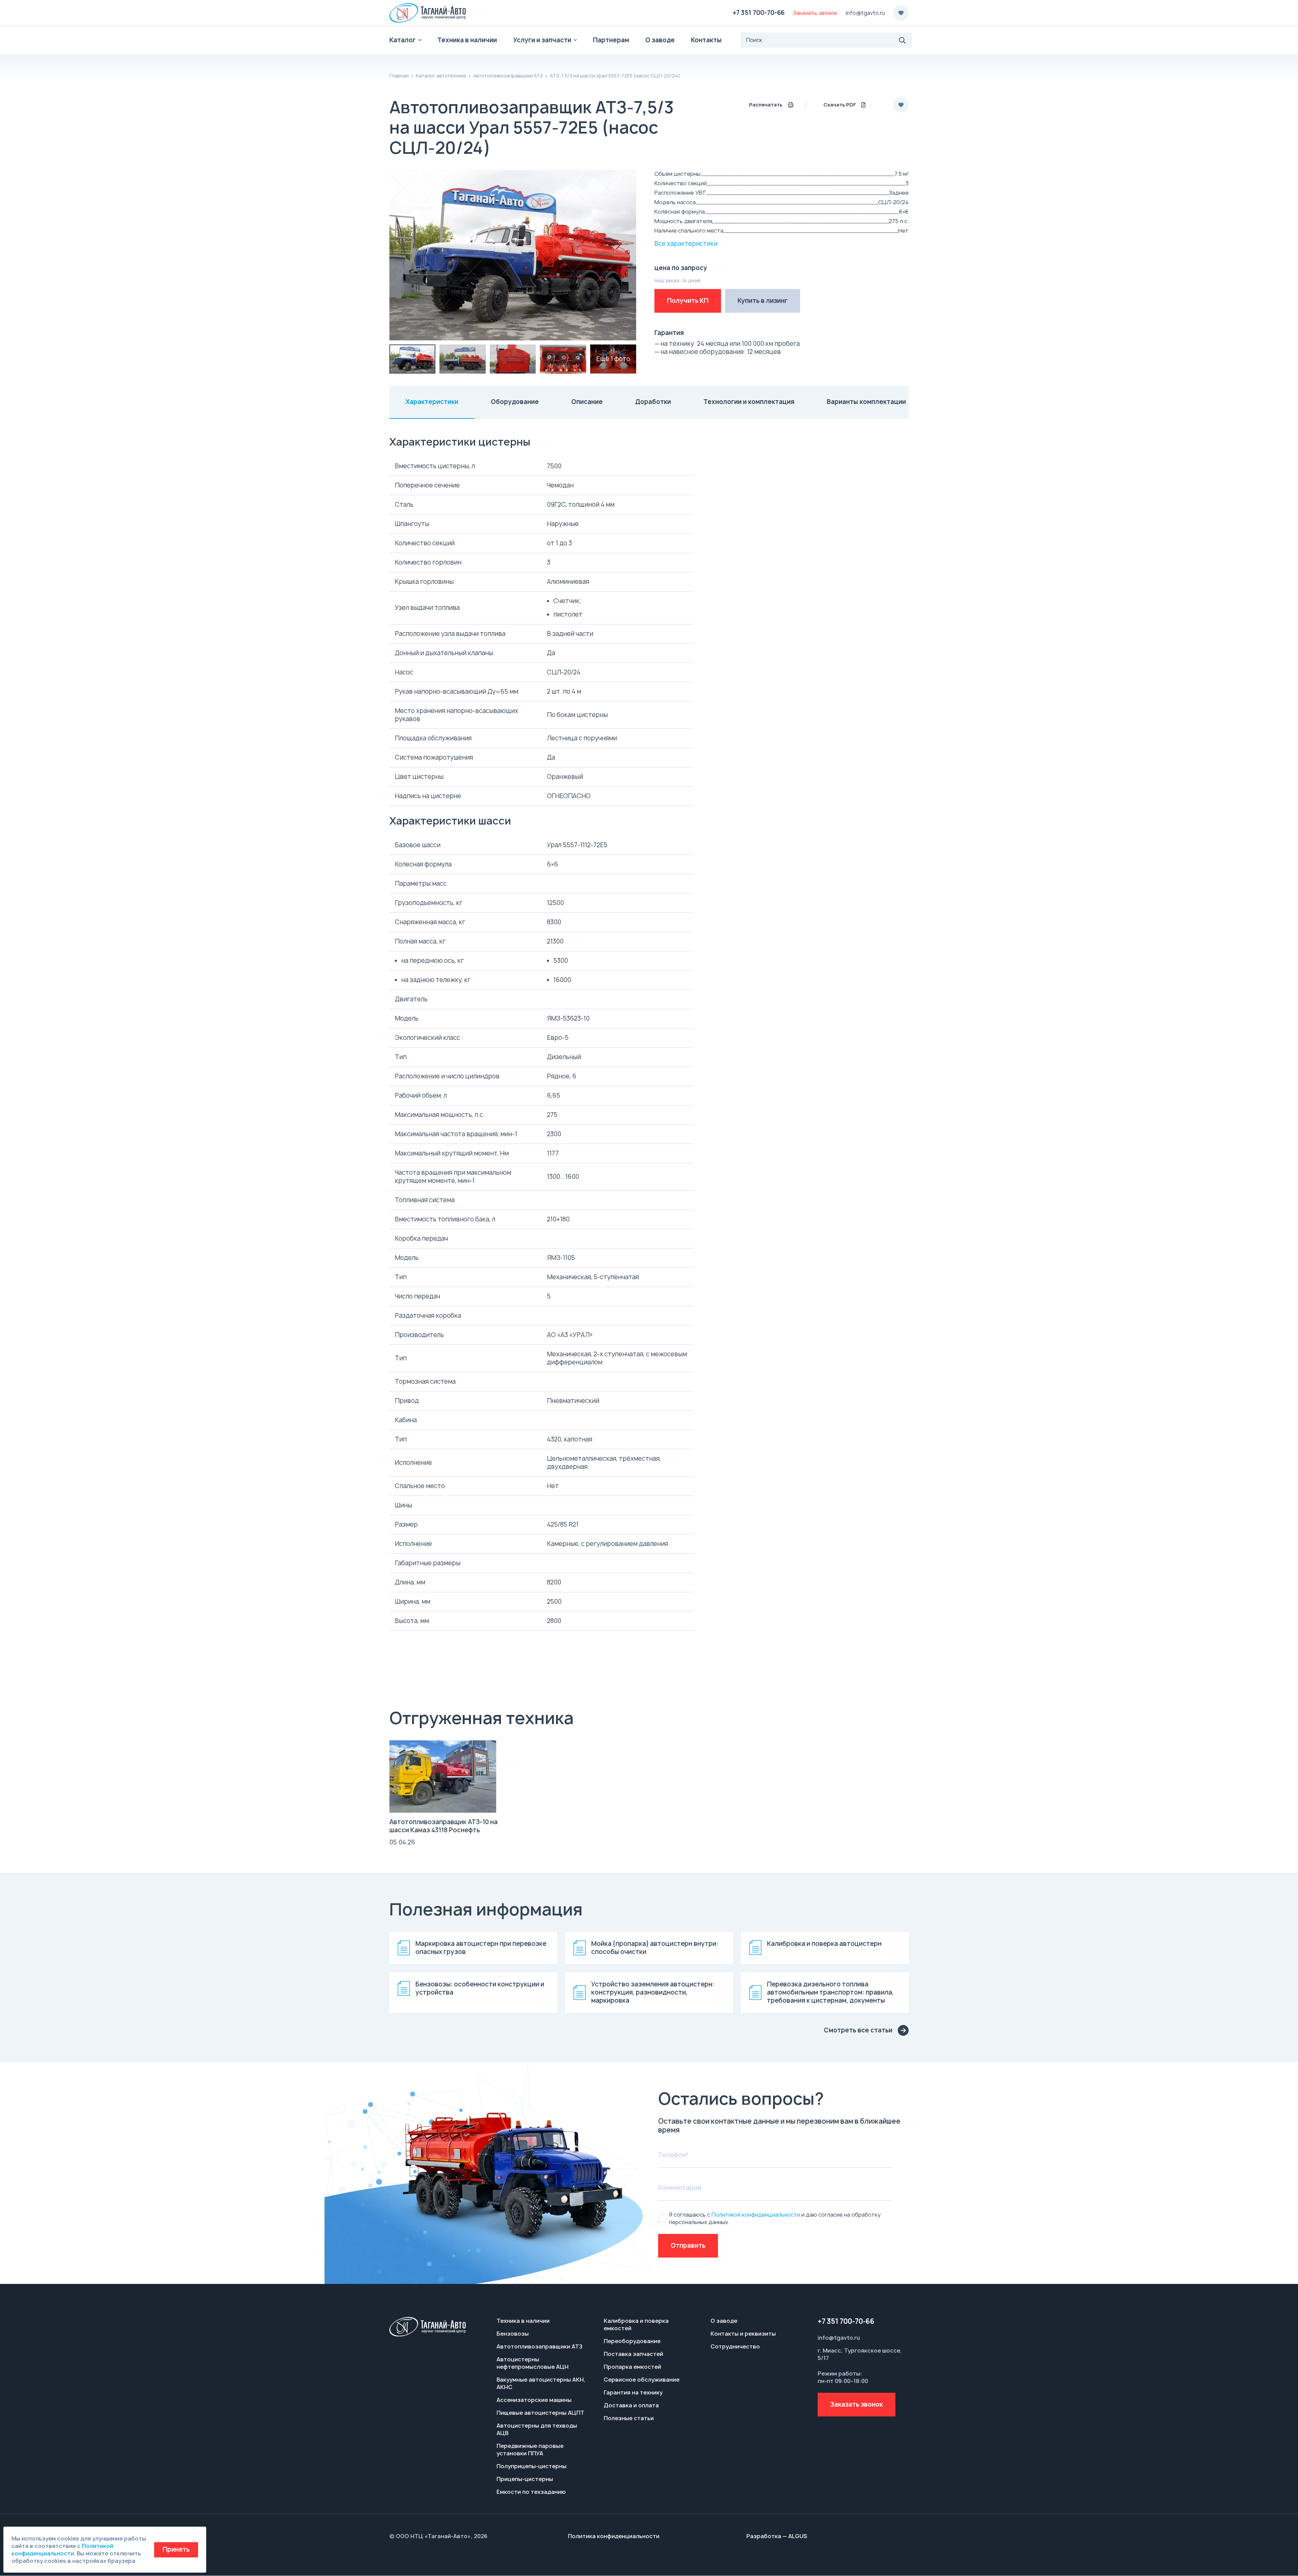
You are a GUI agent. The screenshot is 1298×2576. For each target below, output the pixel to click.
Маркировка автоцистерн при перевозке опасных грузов (481, 1948)
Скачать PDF (840, 105)
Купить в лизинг (763, 301)
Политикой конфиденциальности (756, 2215)
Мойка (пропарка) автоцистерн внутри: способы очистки (655, 1948)
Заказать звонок (857, 2404)
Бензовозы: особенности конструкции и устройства (480, 1988)
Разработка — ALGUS (777, 2536)
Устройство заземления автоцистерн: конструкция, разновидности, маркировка (653, 1993)
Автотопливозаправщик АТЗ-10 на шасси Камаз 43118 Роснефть (443, 1826)
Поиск (903, 40)
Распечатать (766, 105)
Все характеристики (686, 244)
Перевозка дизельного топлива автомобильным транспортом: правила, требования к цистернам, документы (830, 1993)
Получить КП (688, 301)
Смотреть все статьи (858, 2030)
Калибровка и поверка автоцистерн (824, 1944)
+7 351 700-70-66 (759, 13)
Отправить (688, 2246)
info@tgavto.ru (865, 13)
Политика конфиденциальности (614, 2536)
